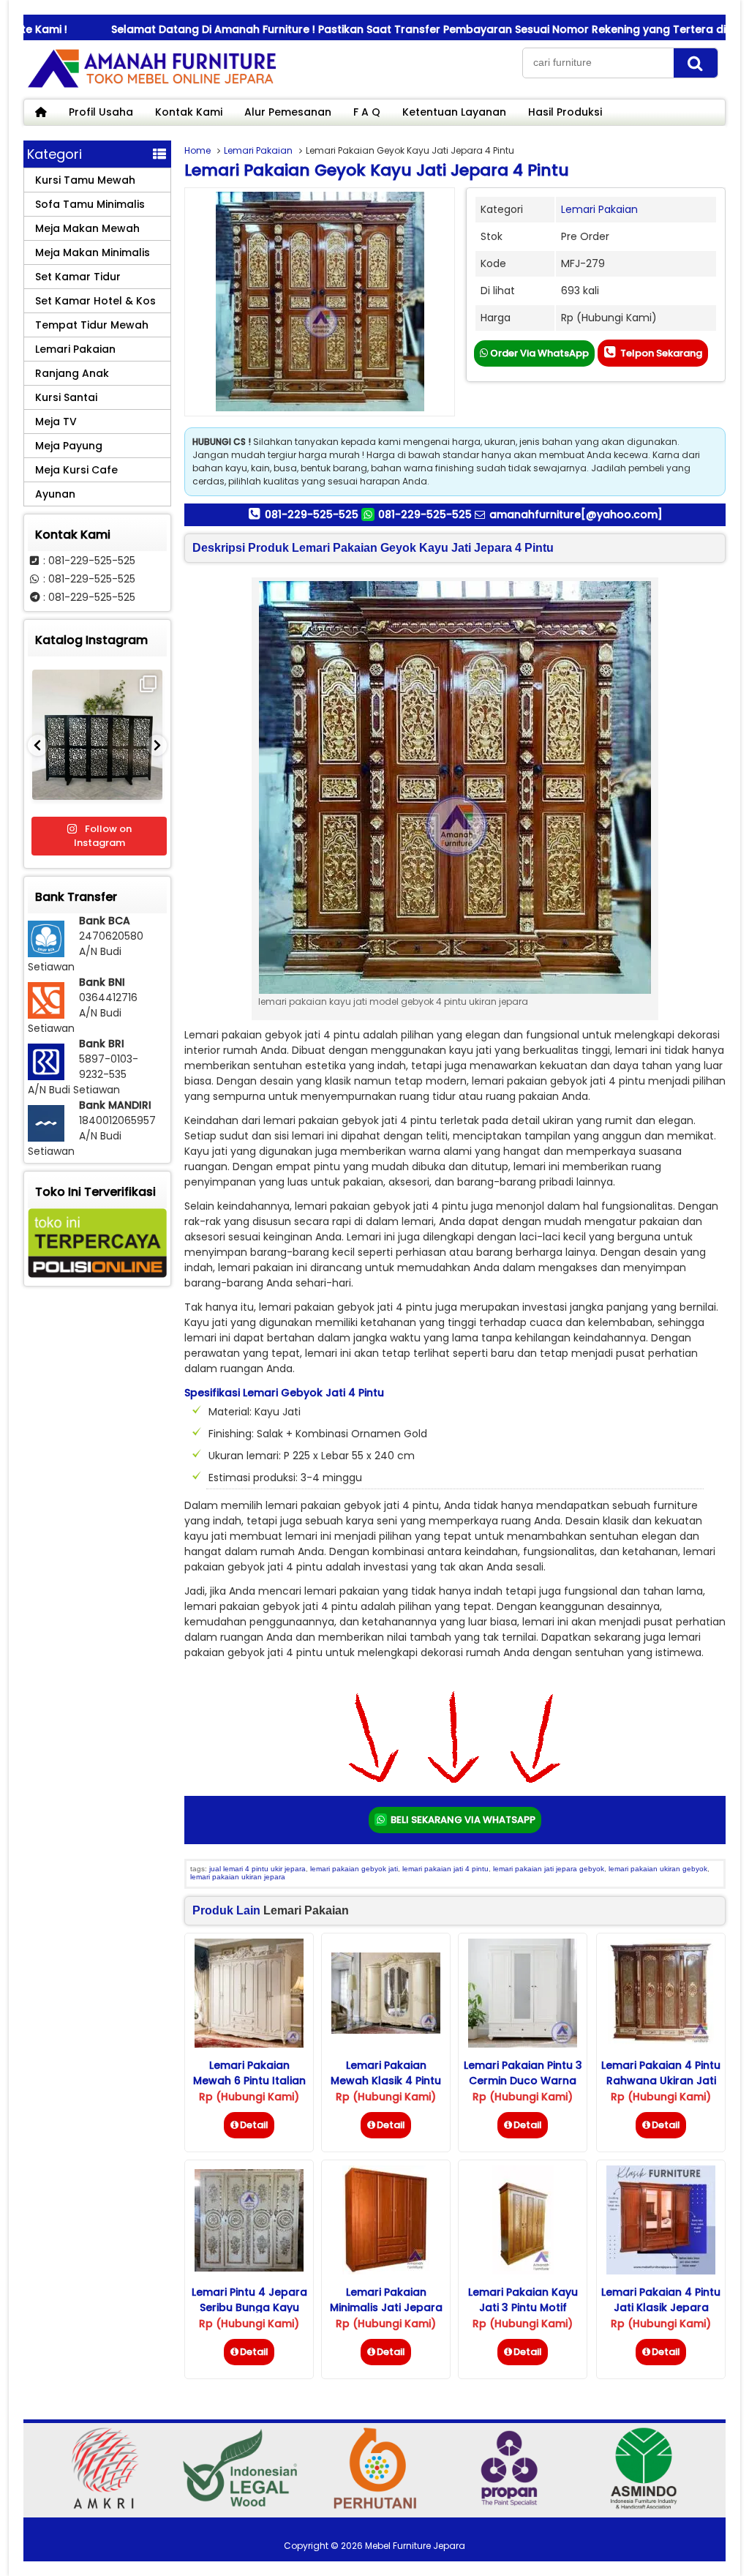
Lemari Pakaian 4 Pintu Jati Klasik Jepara (661, 2300)
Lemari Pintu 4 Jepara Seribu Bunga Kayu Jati (249, 2307)
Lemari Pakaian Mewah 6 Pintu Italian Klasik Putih (249, 2081)
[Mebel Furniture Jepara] (151, 87)
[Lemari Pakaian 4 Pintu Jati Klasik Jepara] (661, 2271)
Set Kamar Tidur (78, 277)
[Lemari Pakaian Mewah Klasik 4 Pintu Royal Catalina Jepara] (386, 2030)
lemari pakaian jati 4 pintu (445, 1869)
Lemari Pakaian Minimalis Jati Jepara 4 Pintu (386, 2307)
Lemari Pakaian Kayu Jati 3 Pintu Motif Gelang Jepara (523, 2307)
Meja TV (56, 422)
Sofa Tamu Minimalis (90, 204)
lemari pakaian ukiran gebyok (658, 1869)
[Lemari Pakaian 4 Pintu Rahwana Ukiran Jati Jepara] (661, 2044)
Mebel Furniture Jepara (415, 2546)
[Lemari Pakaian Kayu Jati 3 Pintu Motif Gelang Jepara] (523, 2271)
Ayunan (55, 494)
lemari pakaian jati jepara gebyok (549, 1869)
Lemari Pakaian (258, 150)
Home (197, 150)
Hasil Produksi (565, 112)
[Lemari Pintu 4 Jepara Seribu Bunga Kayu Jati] (249, 2268)
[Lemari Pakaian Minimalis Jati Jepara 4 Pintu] (386, 2271)
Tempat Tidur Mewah (92, 325)
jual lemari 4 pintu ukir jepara (257, 1869)
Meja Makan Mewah (87, 228)
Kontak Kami (189, 112)
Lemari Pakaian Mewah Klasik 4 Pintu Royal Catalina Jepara (386, 2081)
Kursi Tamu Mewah (85, 180)
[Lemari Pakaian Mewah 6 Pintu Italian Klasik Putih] (249, 2044)
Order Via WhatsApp (538, 353)
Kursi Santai (66, 397)
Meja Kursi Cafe (76, 470)
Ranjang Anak (72, 373)
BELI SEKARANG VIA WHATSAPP (462, 1820)
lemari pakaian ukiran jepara (238, 1877)
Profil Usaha (101, 112)
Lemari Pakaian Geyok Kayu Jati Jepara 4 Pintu (377, 170)
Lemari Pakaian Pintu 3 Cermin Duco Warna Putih (523, 2081)
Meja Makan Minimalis (93, 252)
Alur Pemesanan (288, 112)
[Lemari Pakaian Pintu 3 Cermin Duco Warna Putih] (523, 2044)
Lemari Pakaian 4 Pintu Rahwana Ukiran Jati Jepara (661, 2081)
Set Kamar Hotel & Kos (95, 301)
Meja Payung (69, 446)
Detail (254, 2125)
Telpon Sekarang (660, 353)
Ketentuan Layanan (454, 112)
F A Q (367, 112)
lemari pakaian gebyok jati (354, 1869)
